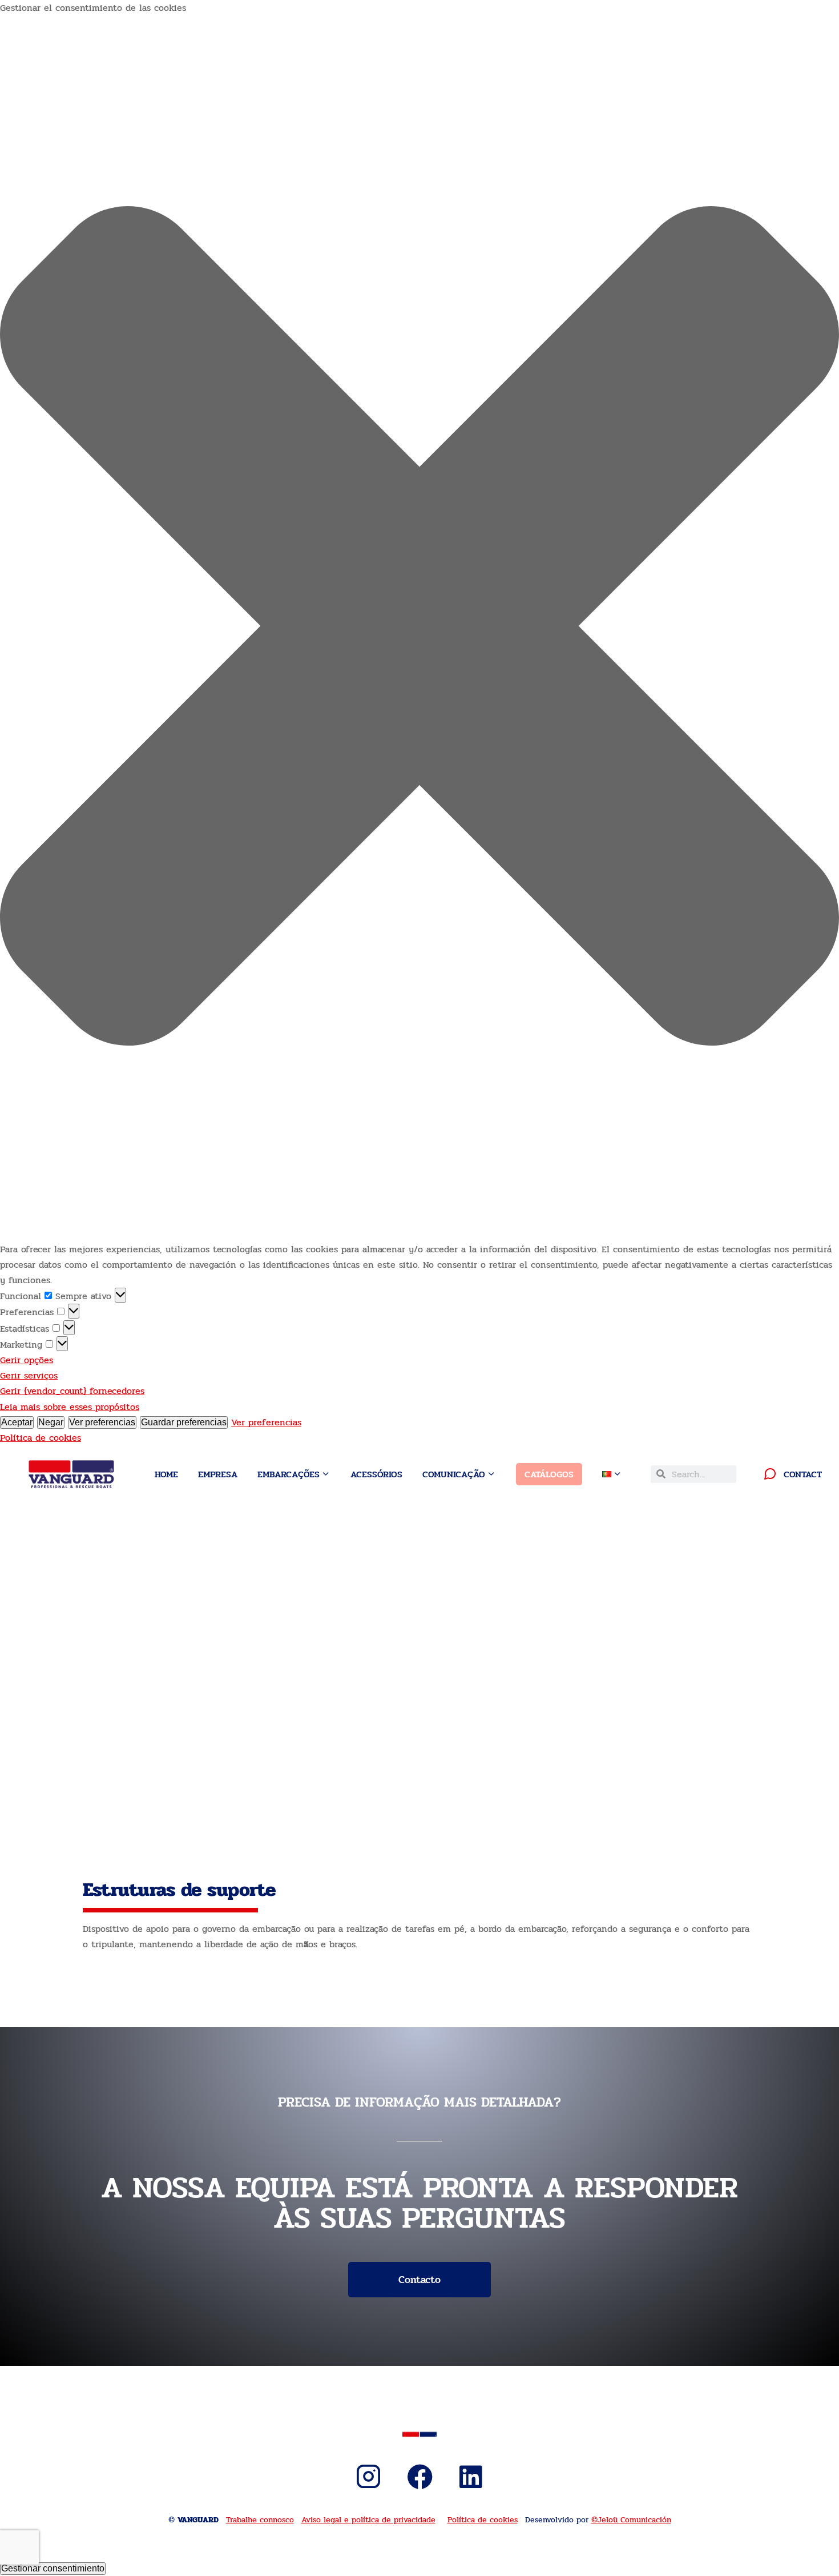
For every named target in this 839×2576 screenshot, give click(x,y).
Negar (51, 1422)
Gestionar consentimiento (53, 2568)
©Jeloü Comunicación (631, 2520)
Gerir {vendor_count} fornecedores (72, 1391)
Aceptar (17, 1422)
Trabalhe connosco (260, 2520)
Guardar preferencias (184, 1422)
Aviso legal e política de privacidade (368, 2520)
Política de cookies (41, 1438)
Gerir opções (27, 1360)
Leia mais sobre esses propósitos (70, 1407)
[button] (419, 628)
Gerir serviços (29, 1375)
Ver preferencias (102, 1422)
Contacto (419, 2280)
